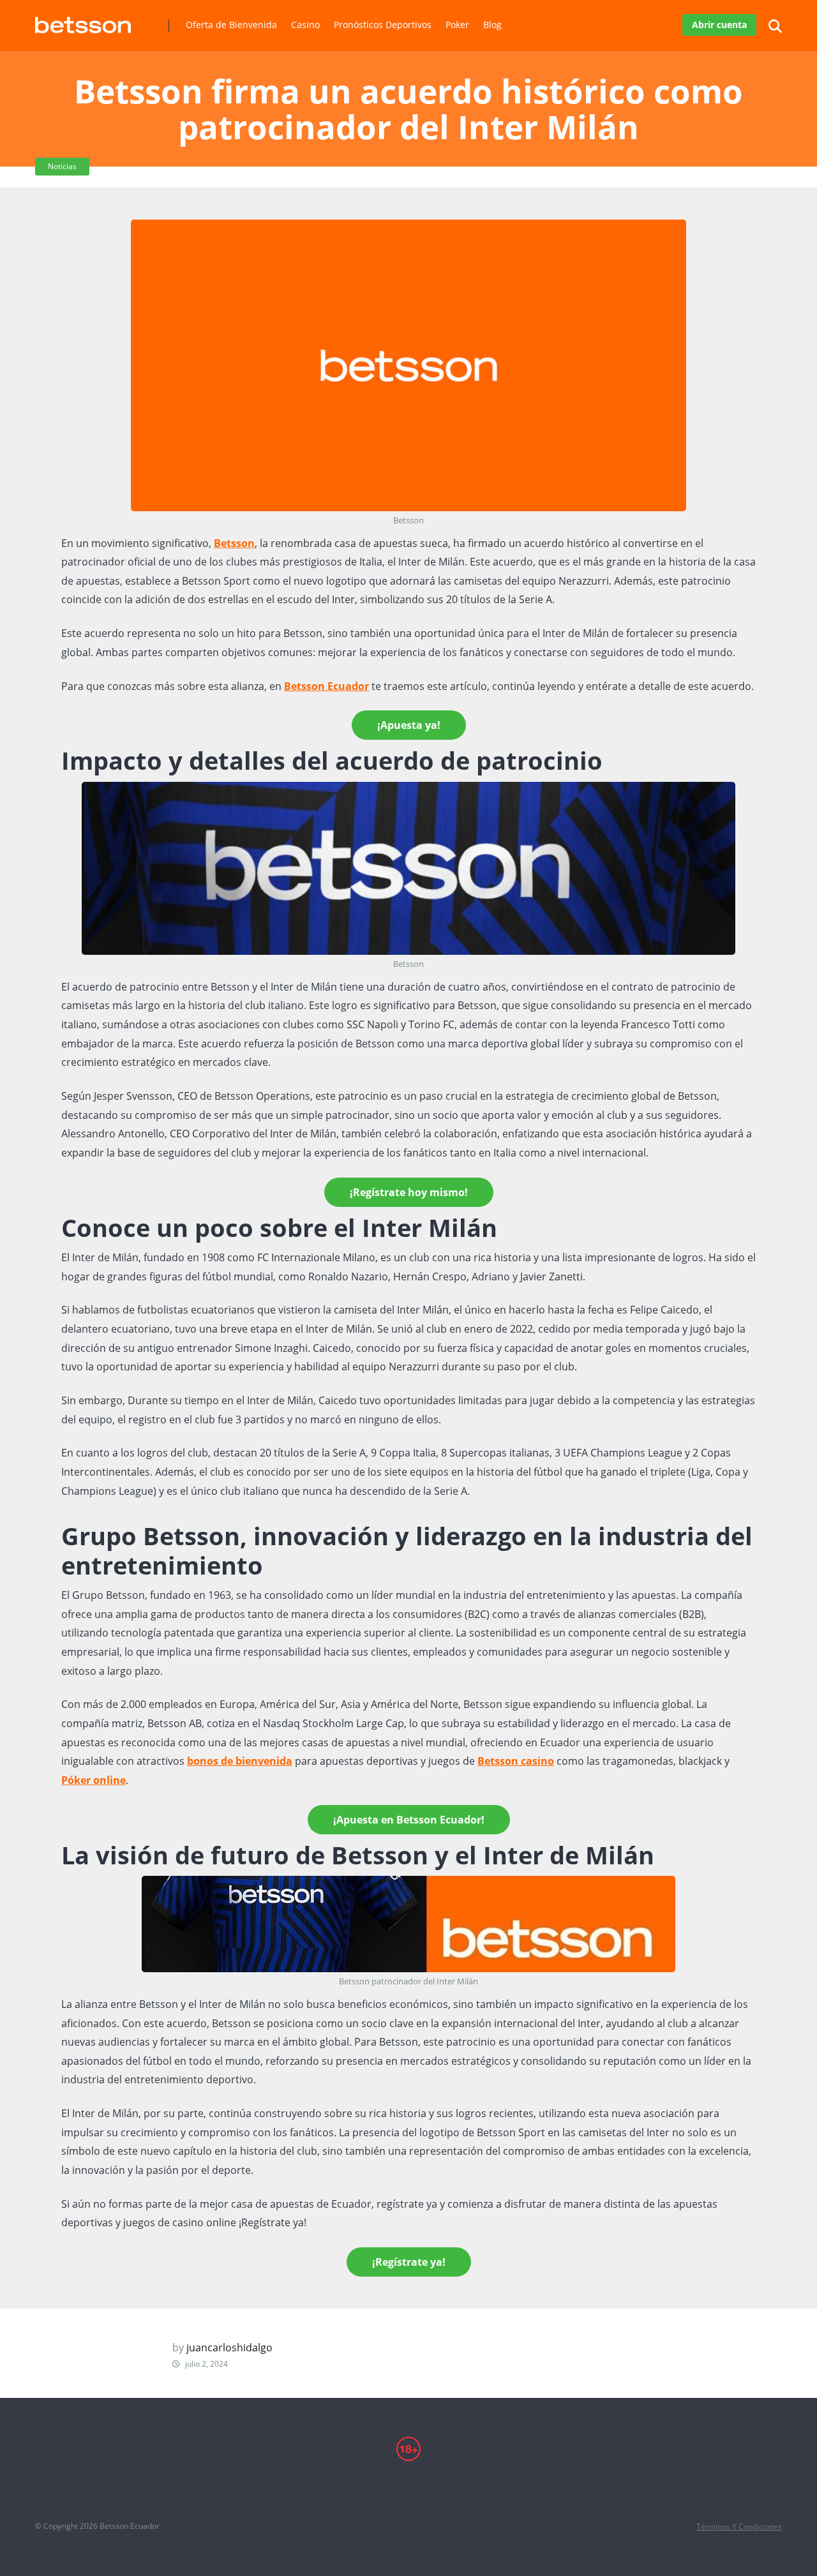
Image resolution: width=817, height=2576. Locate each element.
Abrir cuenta (719, 25)
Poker (457, 25)
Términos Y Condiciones (739, 2527)
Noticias (62, 166)
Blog (492, 25)
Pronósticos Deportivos (383, 25)
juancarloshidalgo (229, 2348)
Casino (305, 25)
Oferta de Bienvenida (231, 25)
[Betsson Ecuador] (83, 20)
